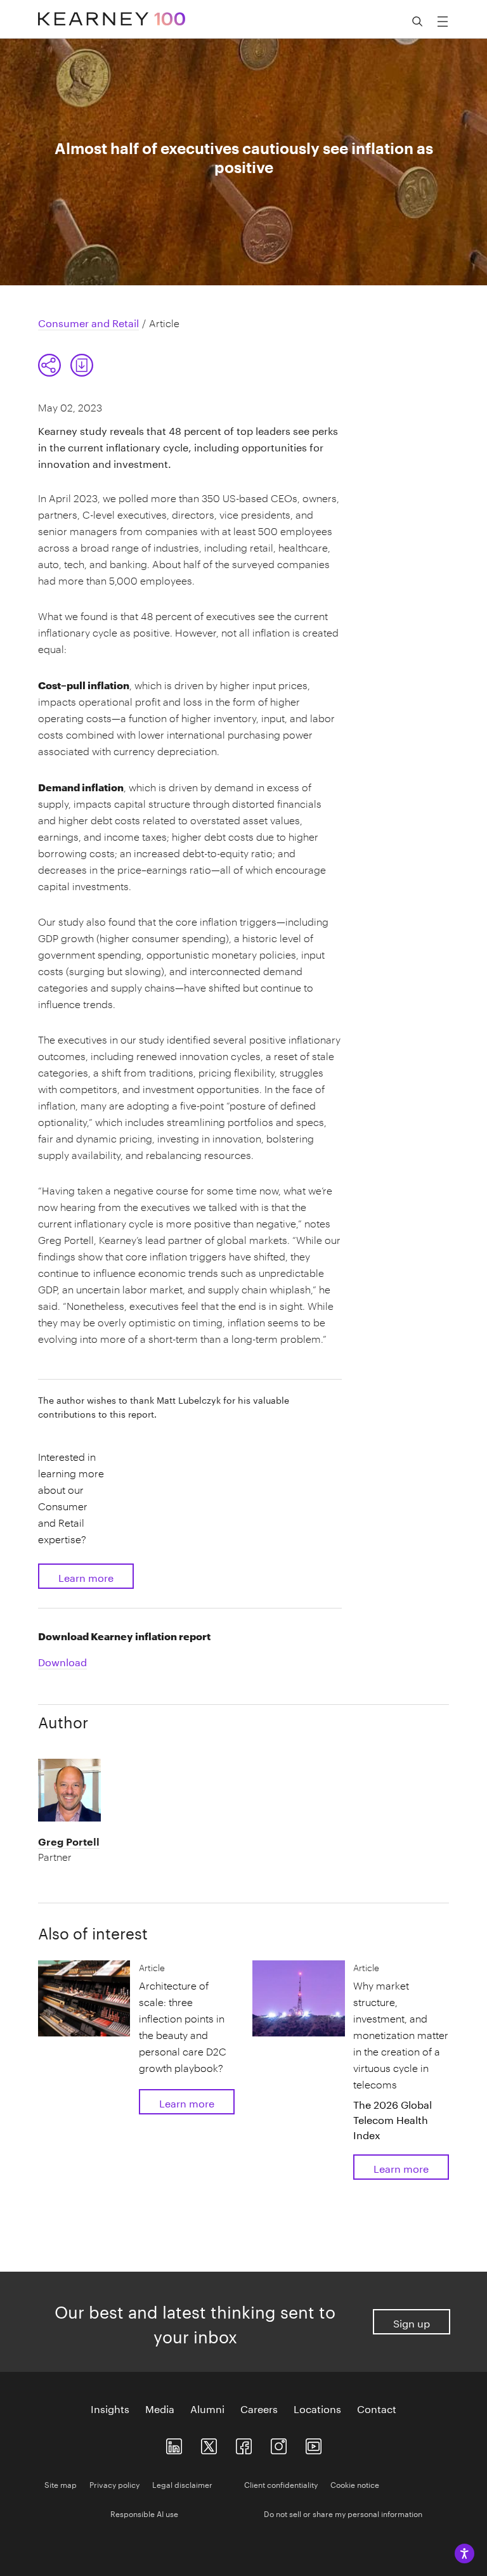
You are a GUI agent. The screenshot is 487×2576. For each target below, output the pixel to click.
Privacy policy (114, 2484)
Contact (377, 2408)
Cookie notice (355, 2484)
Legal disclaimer (182, 2484)
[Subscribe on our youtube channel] (314, 2444)
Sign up (412, 2322)
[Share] (49, 365)
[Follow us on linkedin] (174, 2444)
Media (160, 2408)
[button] (66, 365)
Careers (259, 2408)
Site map (61, 2484)
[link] (82, 365)
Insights (110, 2408)
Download (62, 1661)
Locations (317, 2408)
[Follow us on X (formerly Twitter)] (209, 2444)
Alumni (207, 2408)
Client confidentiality (281, 2484)
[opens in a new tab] (279, 2444)
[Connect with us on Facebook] (244, 2444)
